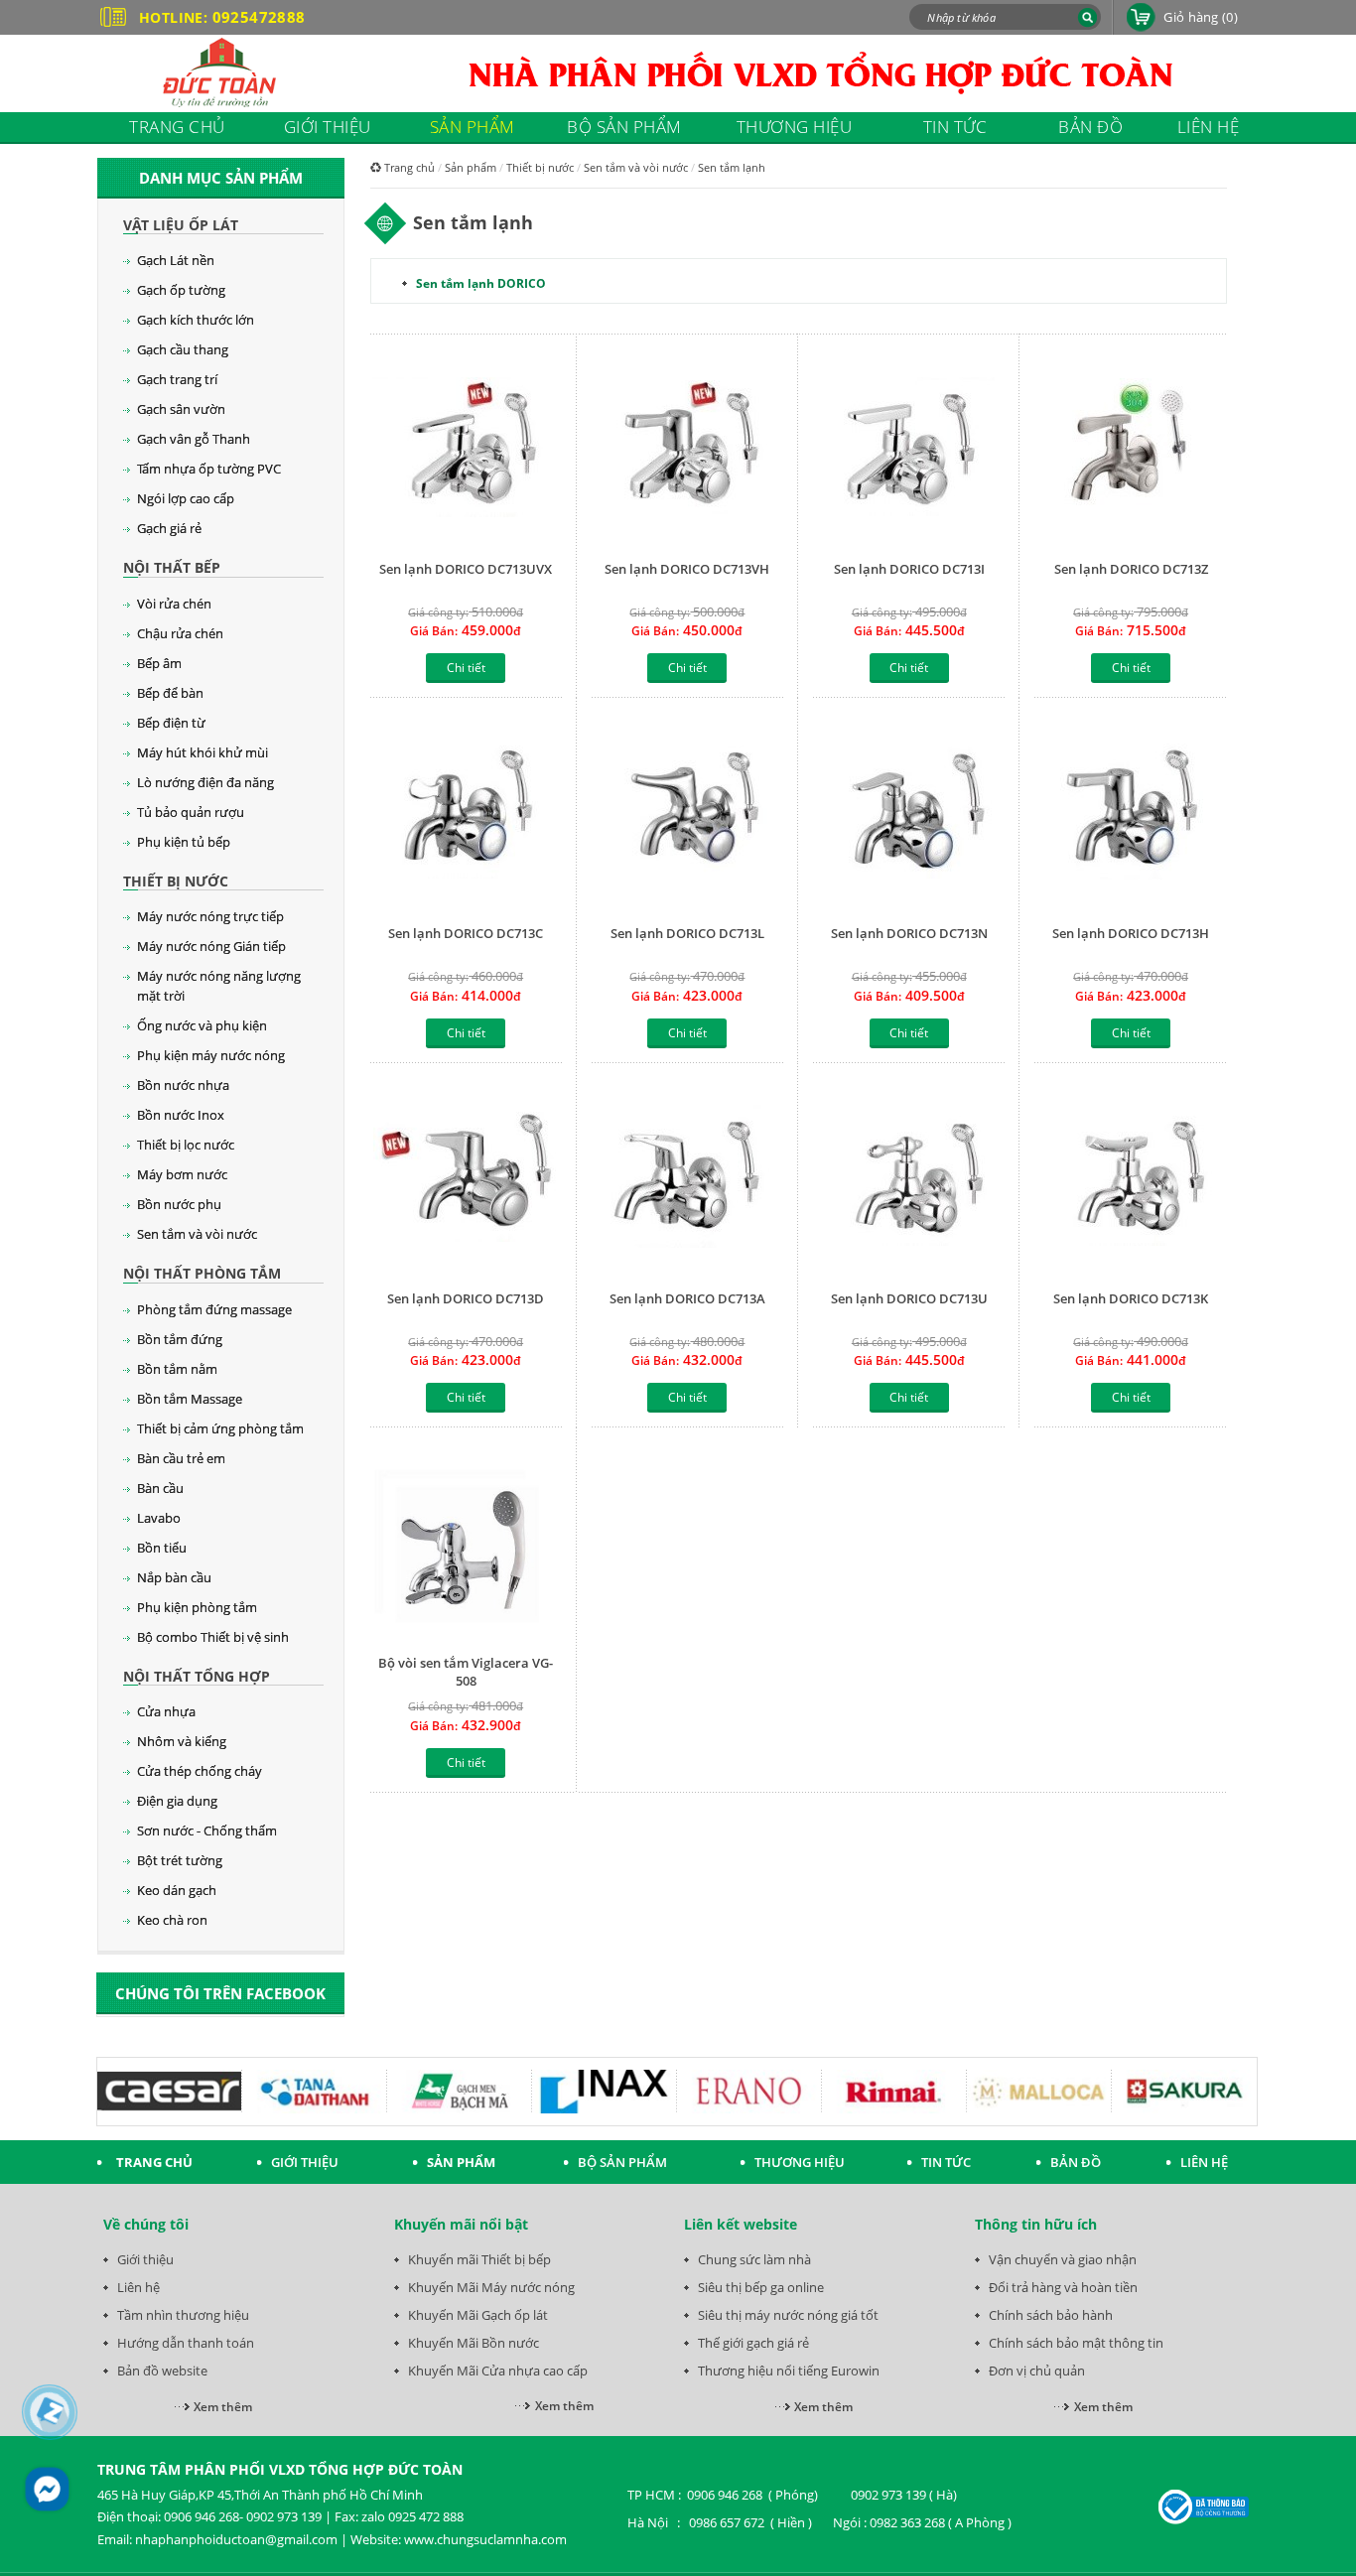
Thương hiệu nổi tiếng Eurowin (789, 2371)
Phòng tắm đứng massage (214, 1309)
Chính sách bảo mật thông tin (1076, 2343)
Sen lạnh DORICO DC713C (466, 933)
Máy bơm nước (182, 1174)
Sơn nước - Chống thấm (207, 1830)
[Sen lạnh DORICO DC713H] (1130, 813)
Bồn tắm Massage (190, 1399)
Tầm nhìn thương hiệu (183, 2315)
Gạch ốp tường (181, 290)
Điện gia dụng (177, 1801)
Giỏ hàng (1201, 17)
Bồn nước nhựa (183, 1085)
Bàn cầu (160, 1488)
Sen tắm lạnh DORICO (481, 283)
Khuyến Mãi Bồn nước (474, 2343)
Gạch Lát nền (176, 260)
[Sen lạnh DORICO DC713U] (909, 1179)
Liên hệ (138, 2287)
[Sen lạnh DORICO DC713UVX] (466, 449)
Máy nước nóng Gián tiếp (211, 946)
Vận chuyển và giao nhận (1063, 2259)
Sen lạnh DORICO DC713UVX (466, 569)
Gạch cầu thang (183, 349)
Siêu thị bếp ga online (761, 2287)
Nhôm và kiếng (182, 1741)
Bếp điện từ (171, 723)
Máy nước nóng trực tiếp (210, 916)
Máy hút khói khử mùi (203, 752)
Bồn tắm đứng (180, 1339)
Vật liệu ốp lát (181, 225)
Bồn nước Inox (181, 1115)
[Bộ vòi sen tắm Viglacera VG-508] (466, 1543)
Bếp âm (159, 663)
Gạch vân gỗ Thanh (194, 439)
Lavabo (159, 1518)
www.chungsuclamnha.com (485, 2539)
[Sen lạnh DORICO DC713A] (687, 1179)
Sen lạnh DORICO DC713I (909, 569)
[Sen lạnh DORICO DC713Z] (1130, 449)
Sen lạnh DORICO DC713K (1131, 1298)
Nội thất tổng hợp (197, 1676)
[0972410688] (50, 2412)
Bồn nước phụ (179, 1204)
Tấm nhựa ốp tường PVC (209, 469)
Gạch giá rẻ (169, 528)
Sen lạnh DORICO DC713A (687, 1298)
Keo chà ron (172, 1920)
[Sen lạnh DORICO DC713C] (466, 813)
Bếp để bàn (170, 693)
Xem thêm (223, 2407)
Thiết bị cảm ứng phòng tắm (220, 1428)
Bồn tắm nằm (177, 1369)
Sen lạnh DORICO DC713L (687, 933)
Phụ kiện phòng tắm (197, 1607)
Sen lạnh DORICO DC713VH (687, 569)
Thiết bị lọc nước (186, 1145)
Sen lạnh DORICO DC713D (466, 1298)
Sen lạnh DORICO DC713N (909, 933)
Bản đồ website (162, 2371)
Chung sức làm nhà (754, 2259)
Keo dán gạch (177, 1890)
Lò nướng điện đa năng (205, 782)
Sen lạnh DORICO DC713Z (1131, 569)
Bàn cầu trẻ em (181, 1458)
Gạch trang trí (177, 379)
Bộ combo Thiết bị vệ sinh (213, 1637)
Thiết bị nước (176, 881)
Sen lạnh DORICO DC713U (909, 1298)
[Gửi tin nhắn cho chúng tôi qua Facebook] (47, 2489)
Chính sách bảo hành (1051, 2315)
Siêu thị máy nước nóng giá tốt (788, 2315)
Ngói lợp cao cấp (186, 498)
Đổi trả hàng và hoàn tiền (1063, 2287)
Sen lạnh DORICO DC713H (1131, 933)
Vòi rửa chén (174, 604)
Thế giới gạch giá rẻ (753, 2343)
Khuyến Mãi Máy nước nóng (491, 2287)
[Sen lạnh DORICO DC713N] (909, 813)
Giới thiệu (145, 2259)
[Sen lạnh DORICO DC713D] (466, 1179)
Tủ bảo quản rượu (191, 812)
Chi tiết (466, 668)
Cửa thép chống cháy (200, 1771)
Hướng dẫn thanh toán (186, 2343)
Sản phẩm (471, 167)
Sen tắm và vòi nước (197, 1234)
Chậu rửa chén (180, 633)
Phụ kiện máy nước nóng (211, 1055)
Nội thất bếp (172, 567)
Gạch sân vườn (181, 409)
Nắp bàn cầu (174, 1577)
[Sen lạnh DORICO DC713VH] (687, 449)
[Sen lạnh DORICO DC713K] (1130, 1179)
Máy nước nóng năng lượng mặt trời (219, 986)
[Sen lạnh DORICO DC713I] (909, 449)
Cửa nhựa (166, 1711)
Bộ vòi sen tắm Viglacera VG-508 (466, 1672)
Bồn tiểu (162, 1548)
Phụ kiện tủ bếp (184, 842)
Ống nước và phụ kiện (202, 1025)
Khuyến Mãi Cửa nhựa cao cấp (498, 2371)
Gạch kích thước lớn (196, 320)
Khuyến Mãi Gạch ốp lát (478, 2315)
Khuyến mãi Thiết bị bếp (479, 2259)
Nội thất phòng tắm (202, 1273)
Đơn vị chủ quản (1037, 2371)
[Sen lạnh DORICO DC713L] (687, 813)
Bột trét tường (180, 1860)
